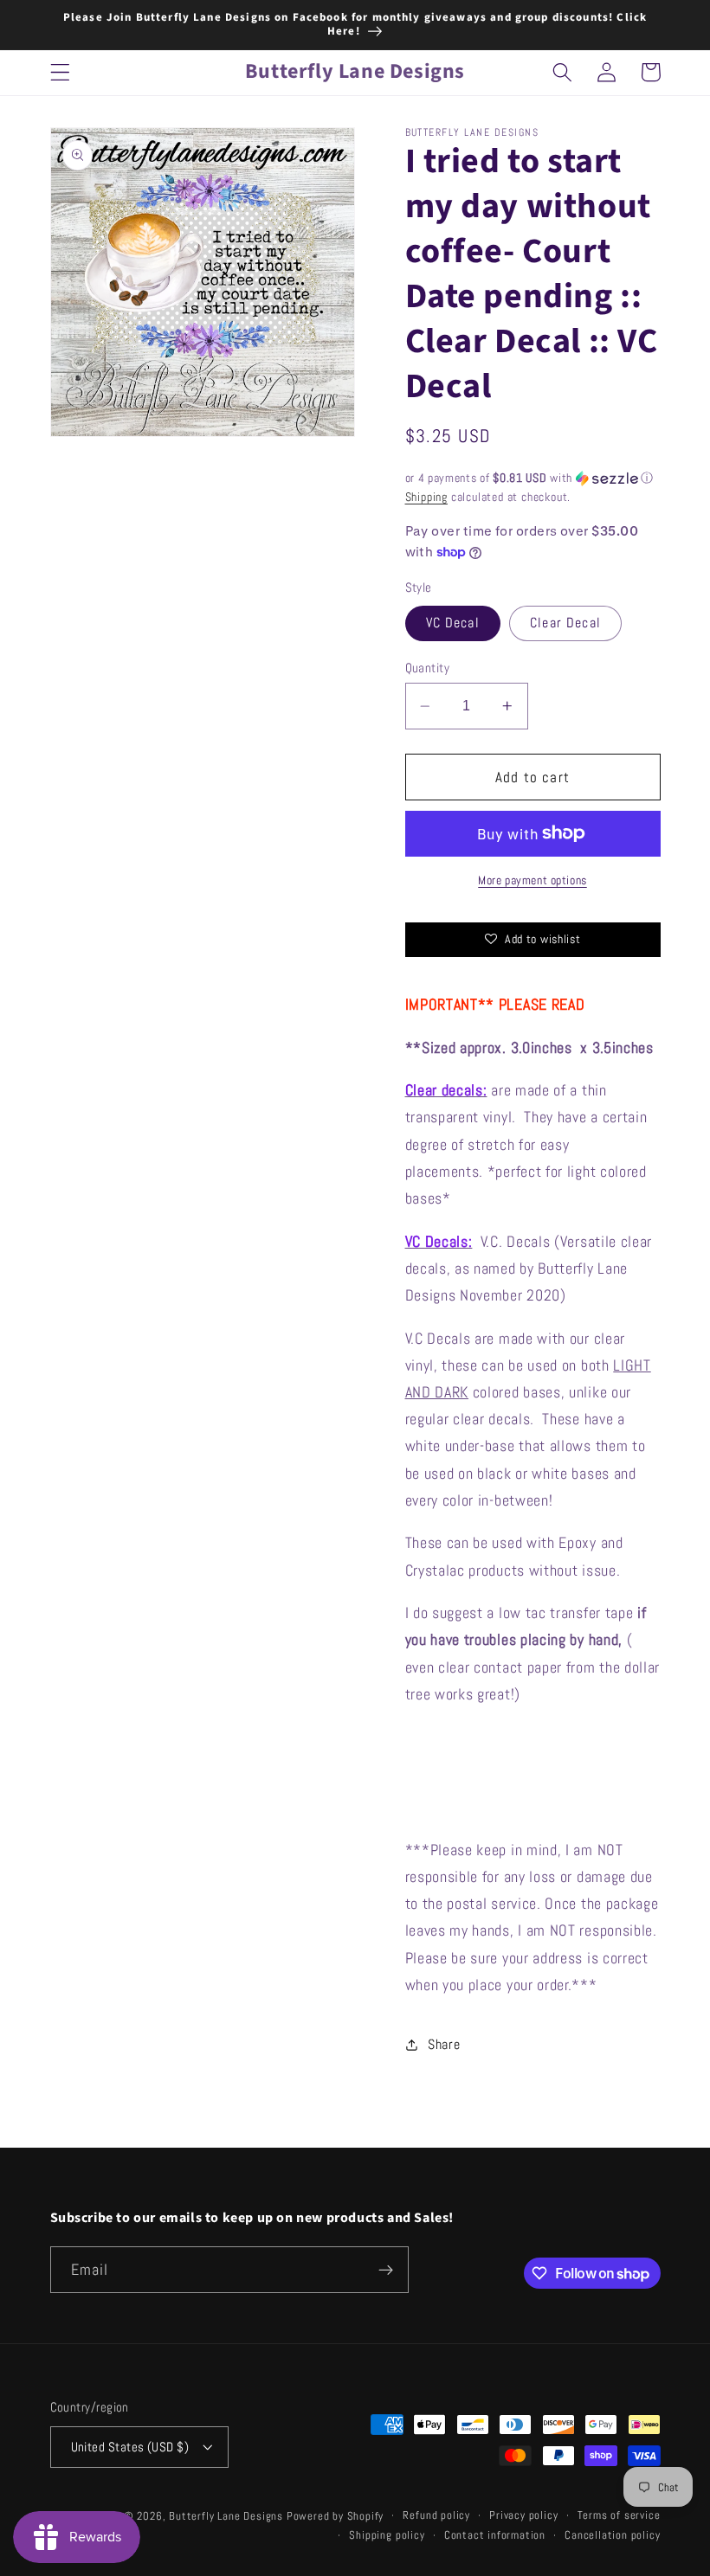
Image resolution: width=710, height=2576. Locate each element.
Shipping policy (387, 2535)
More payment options (532, 880)
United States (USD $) (130, 2447)
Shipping (426, 497)
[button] (60, 72)
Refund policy (436, 2515)
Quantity (428, 668)
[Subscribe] (386, 2270)
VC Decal (453, 623)
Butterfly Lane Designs (226, 2516)
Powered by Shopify (336, 2516)
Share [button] (444, 2044)
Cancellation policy (612, 2535)
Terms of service (619, 2515)
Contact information (495, 2535)
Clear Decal (565, 623)
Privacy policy (523, 2515)
